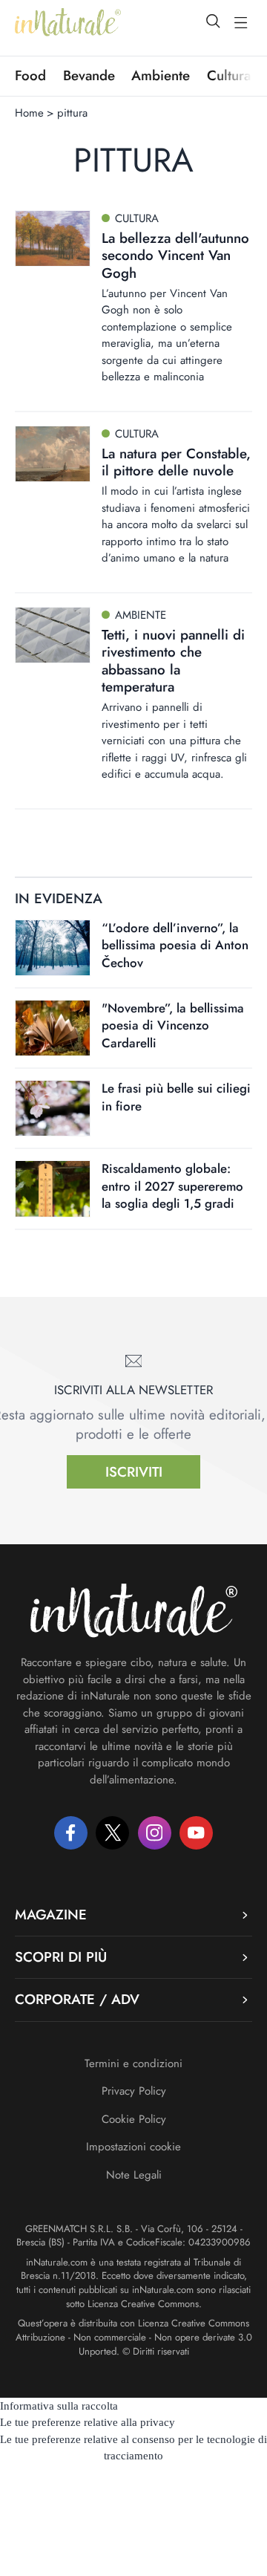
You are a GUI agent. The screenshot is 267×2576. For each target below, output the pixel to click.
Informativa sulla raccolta (59, 2406)
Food (30, 76)
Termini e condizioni (133, 2063)
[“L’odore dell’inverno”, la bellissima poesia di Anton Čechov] (53, 948)
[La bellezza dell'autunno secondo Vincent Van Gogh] (53, 238)
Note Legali (134, 2175)
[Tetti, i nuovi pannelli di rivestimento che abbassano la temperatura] (53, 635)
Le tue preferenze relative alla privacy (88, 2422)
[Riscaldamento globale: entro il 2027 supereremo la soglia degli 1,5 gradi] (53, 1188)
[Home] (68, 22)
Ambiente (161, 76)
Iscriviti (134, 1472)
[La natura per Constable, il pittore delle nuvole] (53, 454)
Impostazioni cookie (133, 2147)
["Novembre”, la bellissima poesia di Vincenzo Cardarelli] (53, 1028)
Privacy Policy (134, 2091)
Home (29, 113)
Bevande (89, 76)
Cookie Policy (134, 2119)
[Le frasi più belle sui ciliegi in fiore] (53, 1108)
